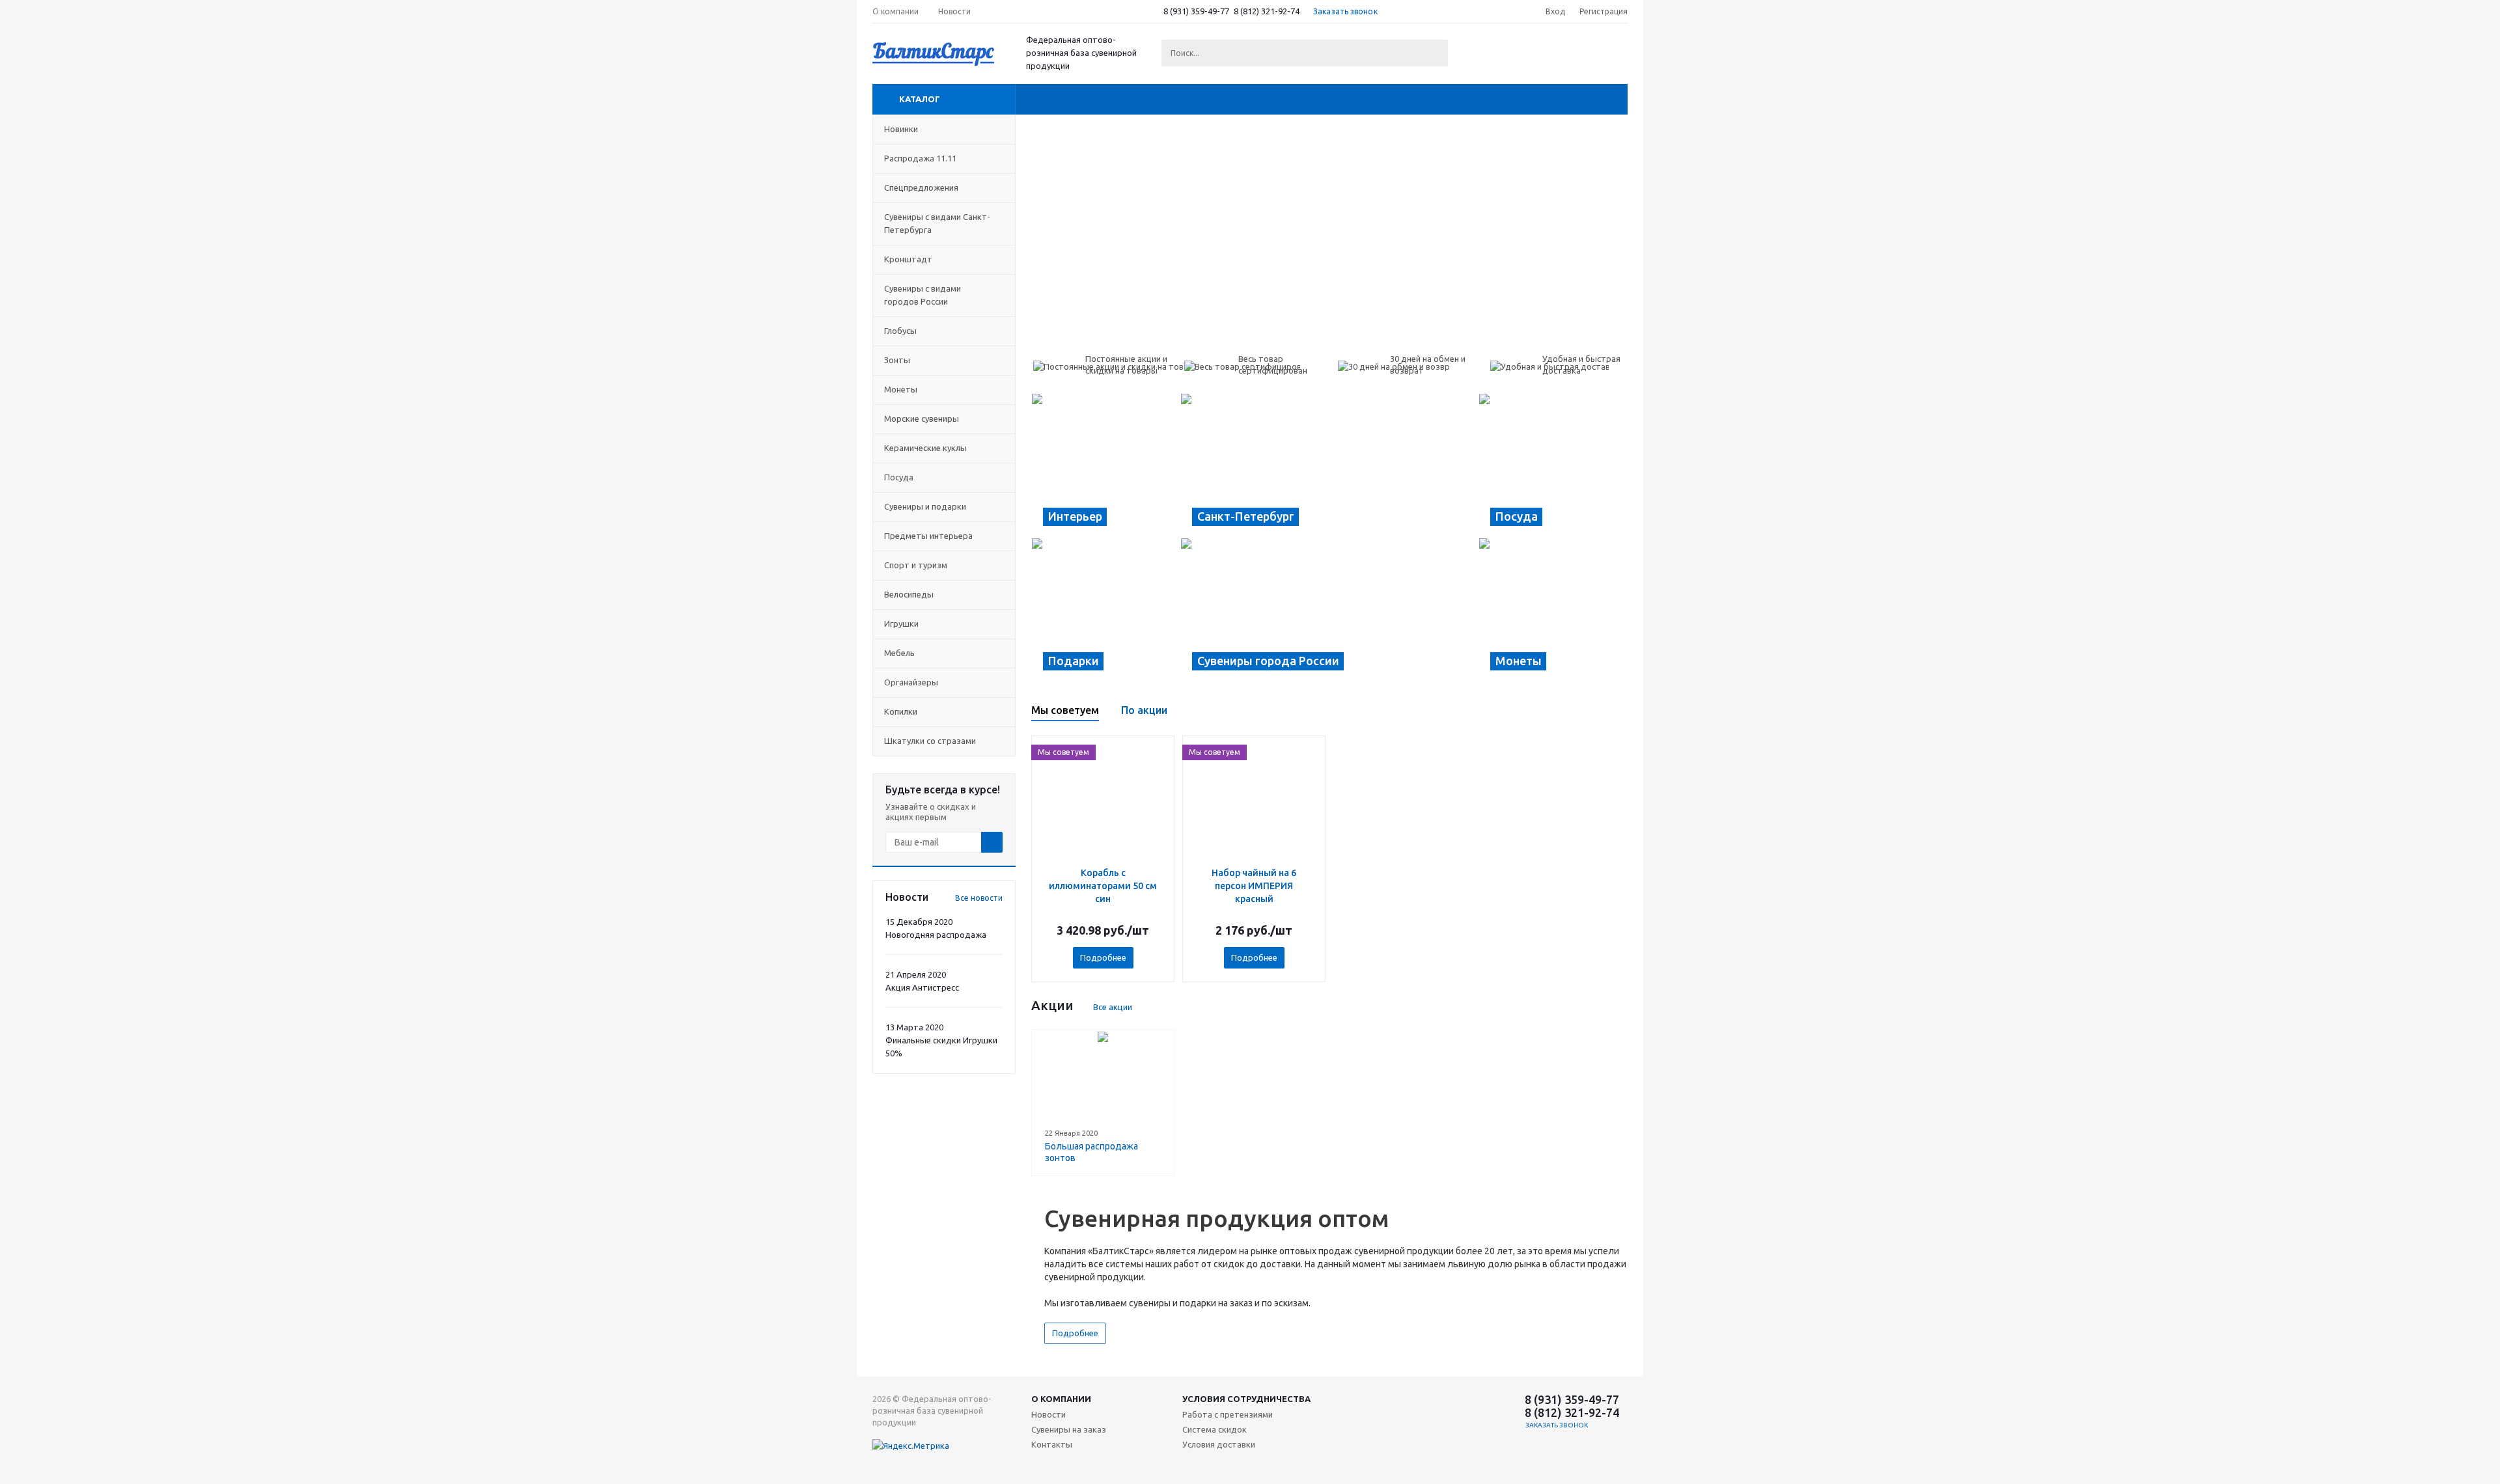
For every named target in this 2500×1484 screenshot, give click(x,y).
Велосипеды (909, 594)
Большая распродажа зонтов (1091, 1152)
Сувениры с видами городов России (923, 295)
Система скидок (1215, 1429)
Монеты (901, 389)
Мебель (899, 653)
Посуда (899, 477)
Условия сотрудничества (1246, 1399)
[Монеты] (1553, 610)
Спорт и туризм (916, 565)
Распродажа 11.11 (920, 158)
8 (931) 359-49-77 (1196, 11)
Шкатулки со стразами (930, 741)
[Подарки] (1106, 610)
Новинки (901, 129)
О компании (1061, 1399)
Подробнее (1103, 957)
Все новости (979, 898)
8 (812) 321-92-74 (1267, 11)
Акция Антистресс (922, 987)
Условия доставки (1219, 1444)
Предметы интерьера (928, 536)
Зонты (897, 360)
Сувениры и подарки (925, 506)
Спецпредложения (921, 187)
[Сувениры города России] (1329, 610)
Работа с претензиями (1228, 1414)
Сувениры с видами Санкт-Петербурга (937, 223)
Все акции (1113, 1007)
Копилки (901, 711)
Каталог (920, 99)
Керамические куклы (925, 448)
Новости (1049, 1414)
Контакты (1052, 1444)
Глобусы (900, 331)
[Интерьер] (1106, 465)
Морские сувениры (922, 419)
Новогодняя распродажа (936, 935)
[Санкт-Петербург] (1329, 465)
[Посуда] (1553, 465)
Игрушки (901, 624)
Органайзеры (911, 682)
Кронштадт (908, 259)
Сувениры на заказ (1069, 1429)
